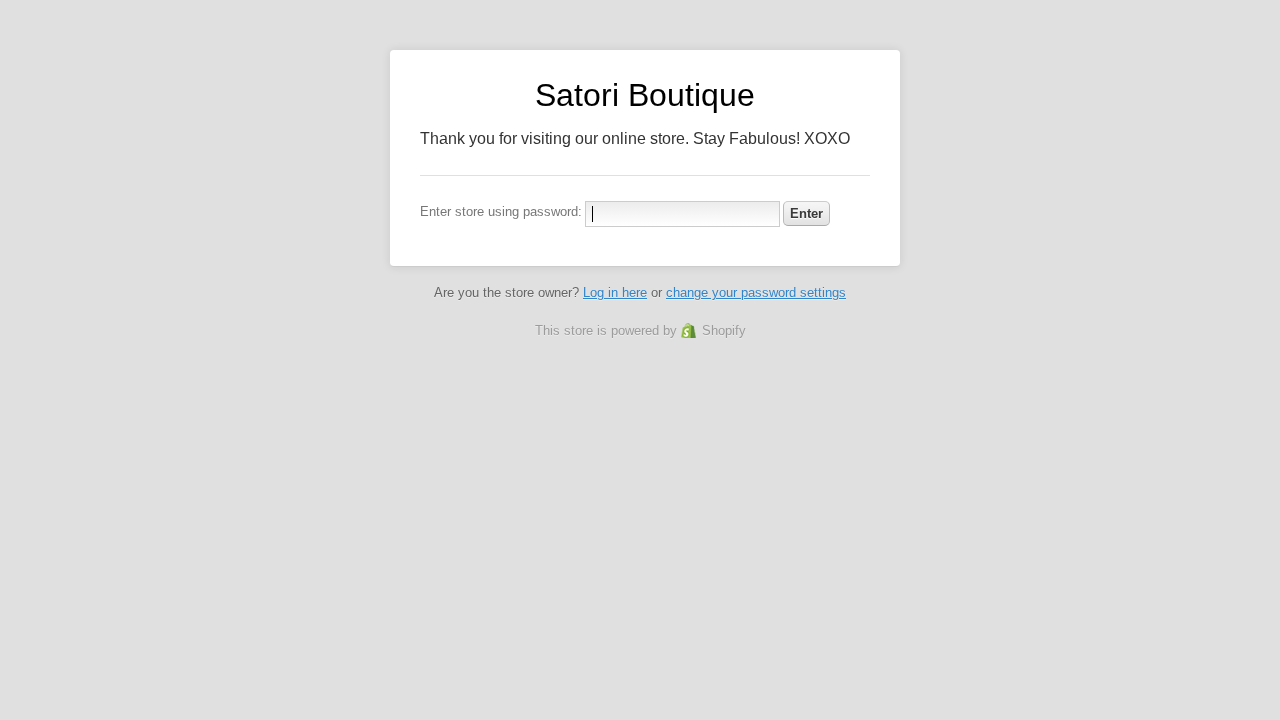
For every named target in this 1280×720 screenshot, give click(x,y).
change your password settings (756, 292)
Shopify (724, 330)
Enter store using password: (501, 211)
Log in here (615, 292)
